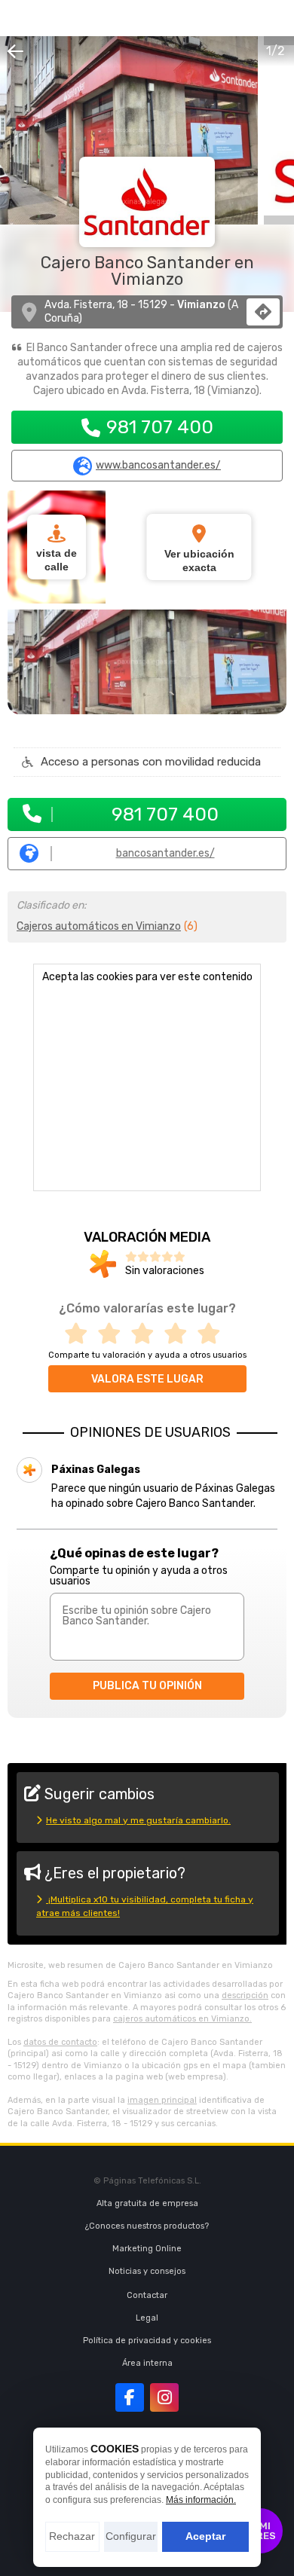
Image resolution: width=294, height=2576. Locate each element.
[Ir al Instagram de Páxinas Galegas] (164, 2397)
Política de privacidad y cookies (147, 2341)
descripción (245, 1995)
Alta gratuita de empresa (147, 2203)
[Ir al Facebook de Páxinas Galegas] (130, 2397)
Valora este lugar (147, 1379)
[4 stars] (180, 1334)
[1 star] (81, 1334)
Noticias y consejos (147, 2271)
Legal (147, 2318)
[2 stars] (114, 1334)
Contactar (147, 2295)
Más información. (201, 2500)
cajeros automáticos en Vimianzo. (182, 2019)
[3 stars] (147, 1334)
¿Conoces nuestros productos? (147, 2226)
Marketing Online (147, 2249)
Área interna (147, 2363)
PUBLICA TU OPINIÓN (147, 1686)
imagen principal (162, 2100)
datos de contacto (60, 2042)
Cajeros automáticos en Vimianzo (99, 926)
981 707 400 (160, 427)
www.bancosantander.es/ (158, 466)
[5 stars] (213, 1334)
